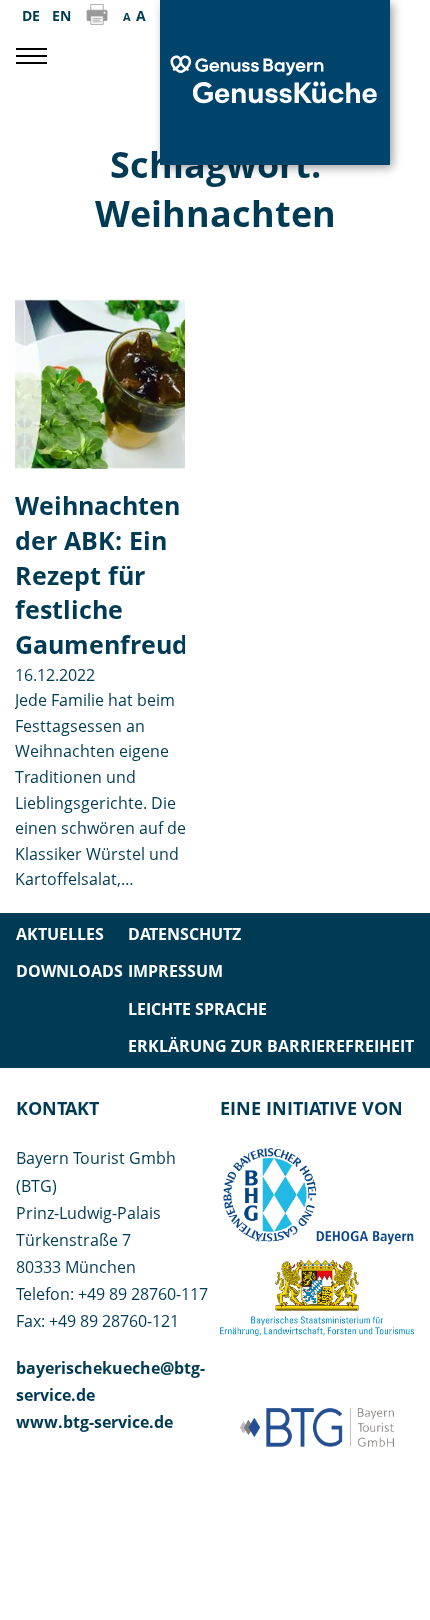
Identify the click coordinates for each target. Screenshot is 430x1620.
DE (31, 15)
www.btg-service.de (94, 1422)
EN (61, 15)
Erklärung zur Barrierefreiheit (271, 1046)
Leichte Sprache (197, 1009)
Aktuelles (60, 934)
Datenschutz (184, 934)
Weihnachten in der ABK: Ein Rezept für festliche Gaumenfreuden (117, 575)
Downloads (69, 971)
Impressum (175, 971)
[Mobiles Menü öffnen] (31, 56)
